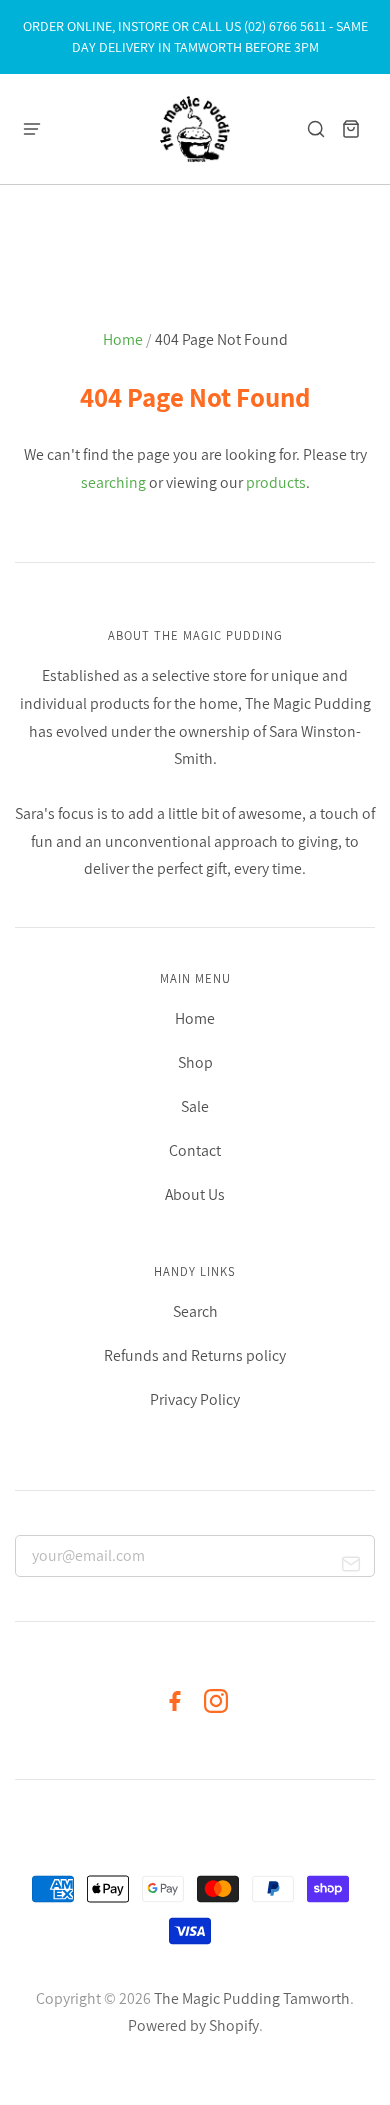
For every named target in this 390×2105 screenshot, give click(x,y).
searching (113, 482)
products (276, 482)
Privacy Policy (195, 1399)
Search (195, 1311)
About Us (195, 1194)
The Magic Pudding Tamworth (252, 1998)
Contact (195, 1150)
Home (123, 339)
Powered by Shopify (193, 2025)
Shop (195, 1062)
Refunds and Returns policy (195, 1355)
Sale (195, 1106)
